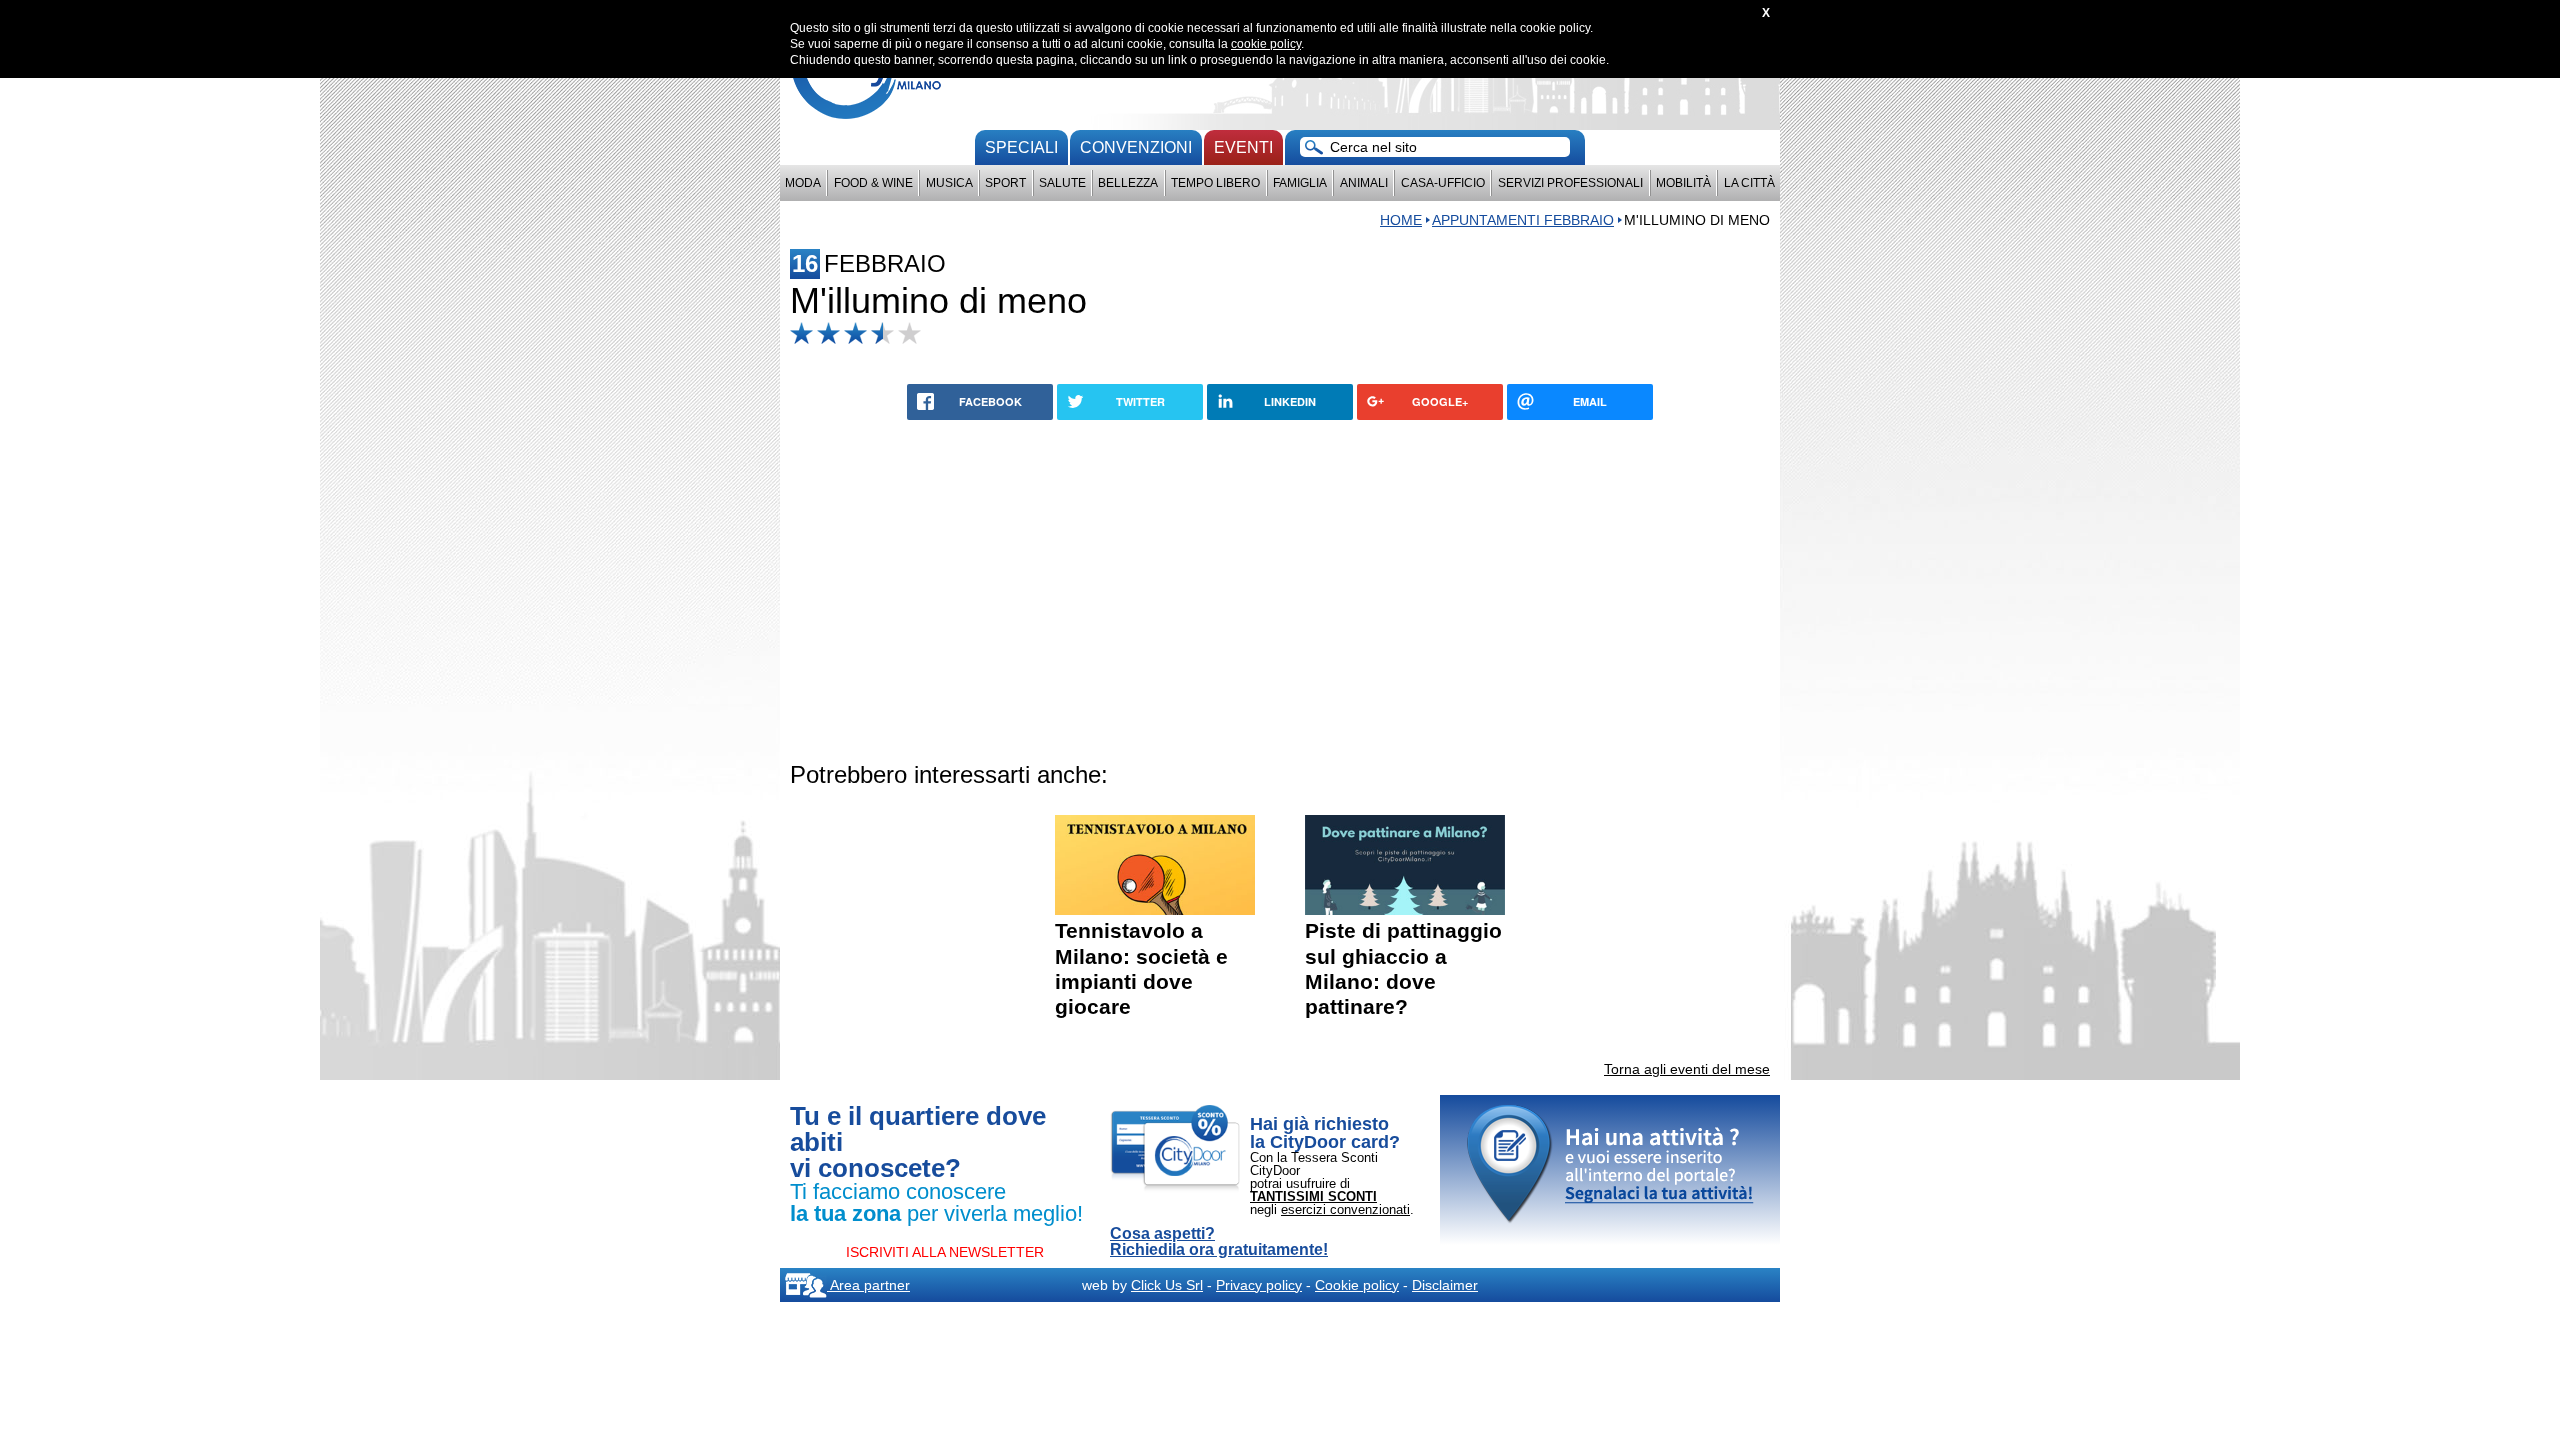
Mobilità (1683, 183)
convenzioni (1136, 147)
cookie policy (1266, 44)
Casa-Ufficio (1443, 183)
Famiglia (1300, 183)
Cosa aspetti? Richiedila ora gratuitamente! (1219, 1242)
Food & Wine (873, 183)
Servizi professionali (1570, 183)
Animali (1364, 183)
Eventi (1243, 147)
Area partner (868, 1285)
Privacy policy (1259, 1285)
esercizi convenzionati (1345, 1209)
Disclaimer (1445, 1285)
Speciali (1021, 147)
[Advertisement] (1280, 587)
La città (1749, 183)
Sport (1005, 183)
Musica (949, 183)
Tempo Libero (1215, 183)
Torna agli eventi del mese (1687, 1069)
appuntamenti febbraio (1523, 220)
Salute (1062, 183)
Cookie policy (1357, 1285)
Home (1401, 220)
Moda (803, 183)
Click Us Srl (1167, 1285)
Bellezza (1128, 183)
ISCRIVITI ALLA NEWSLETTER (945, 1252)
